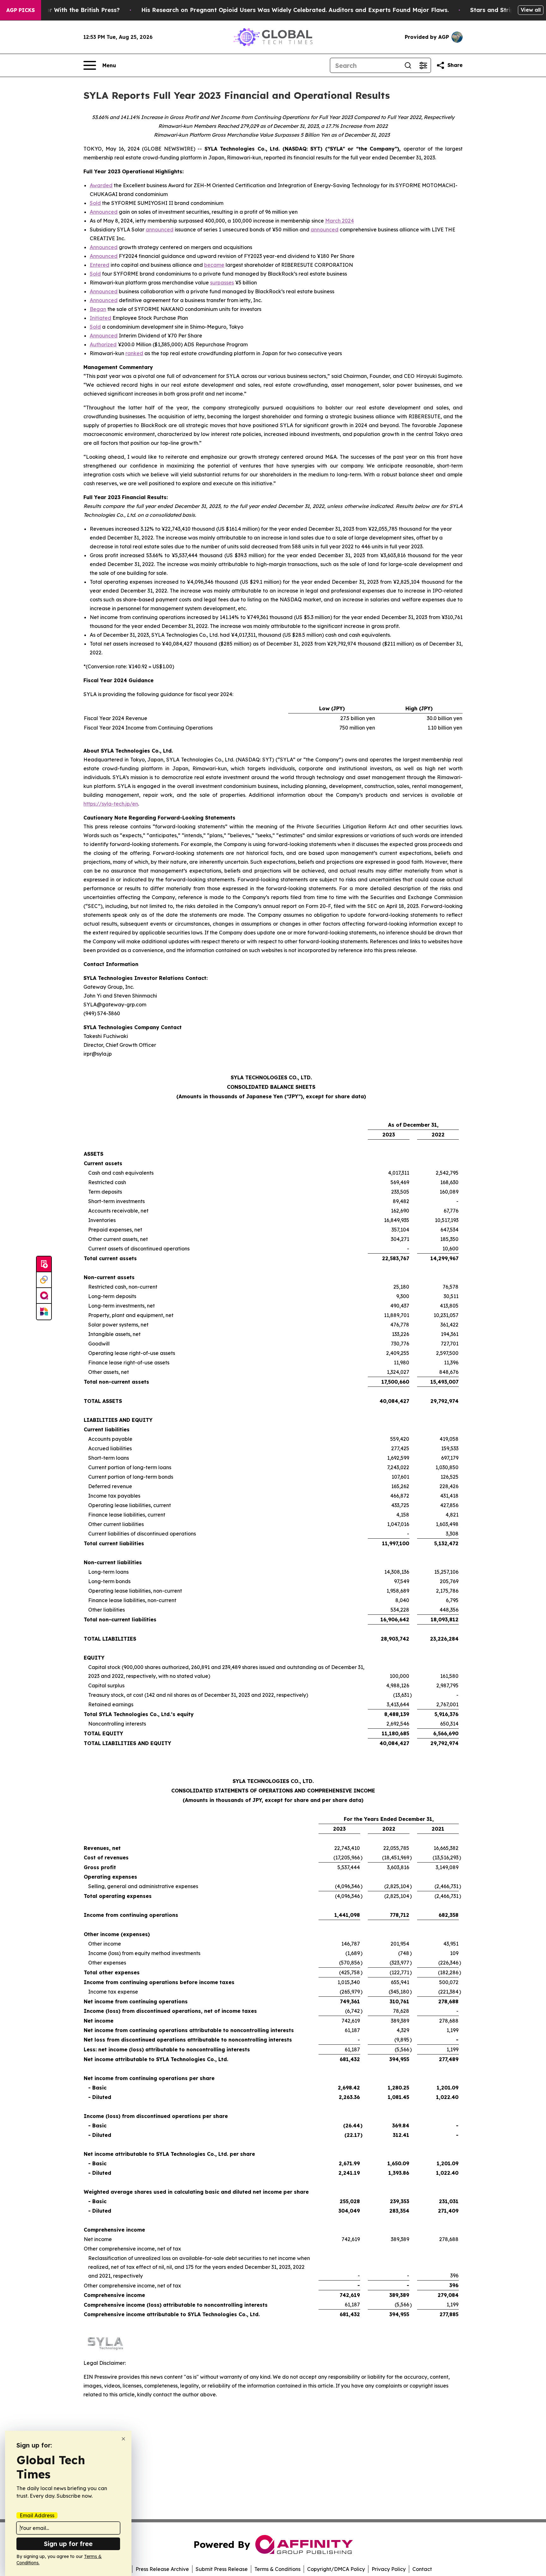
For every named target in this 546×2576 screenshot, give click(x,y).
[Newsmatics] (44, 1312)
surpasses (222, 283)
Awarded (101, 185)
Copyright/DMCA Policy (336, 2569)
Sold (95, 203)
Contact (422, 2569)
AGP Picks (21, 10)
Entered (100, 265)
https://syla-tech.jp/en (111, 804)
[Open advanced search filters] (423, 65)
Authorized (103, 344)
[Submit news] (44, 1264)
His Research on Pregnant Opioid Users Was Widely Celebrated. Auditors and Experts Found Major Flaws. (295, 10)
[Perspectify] (44, 1280)
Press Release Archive (162, 2569)
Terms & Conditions (277, 2569)
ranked (134, 353)
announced (160, 230)
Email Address (37, 2515)
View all (531, 10)
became (214, 265)
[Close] (123, 2439)
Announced (104, 212)
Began (98, 309)
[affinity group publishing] (44, 1296)
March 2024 (340, 221)
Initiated (100, 318)
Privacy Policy (389, 2569)
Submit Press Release (222, 2569)
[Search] (408, 65)
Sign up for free (68, 2544)
